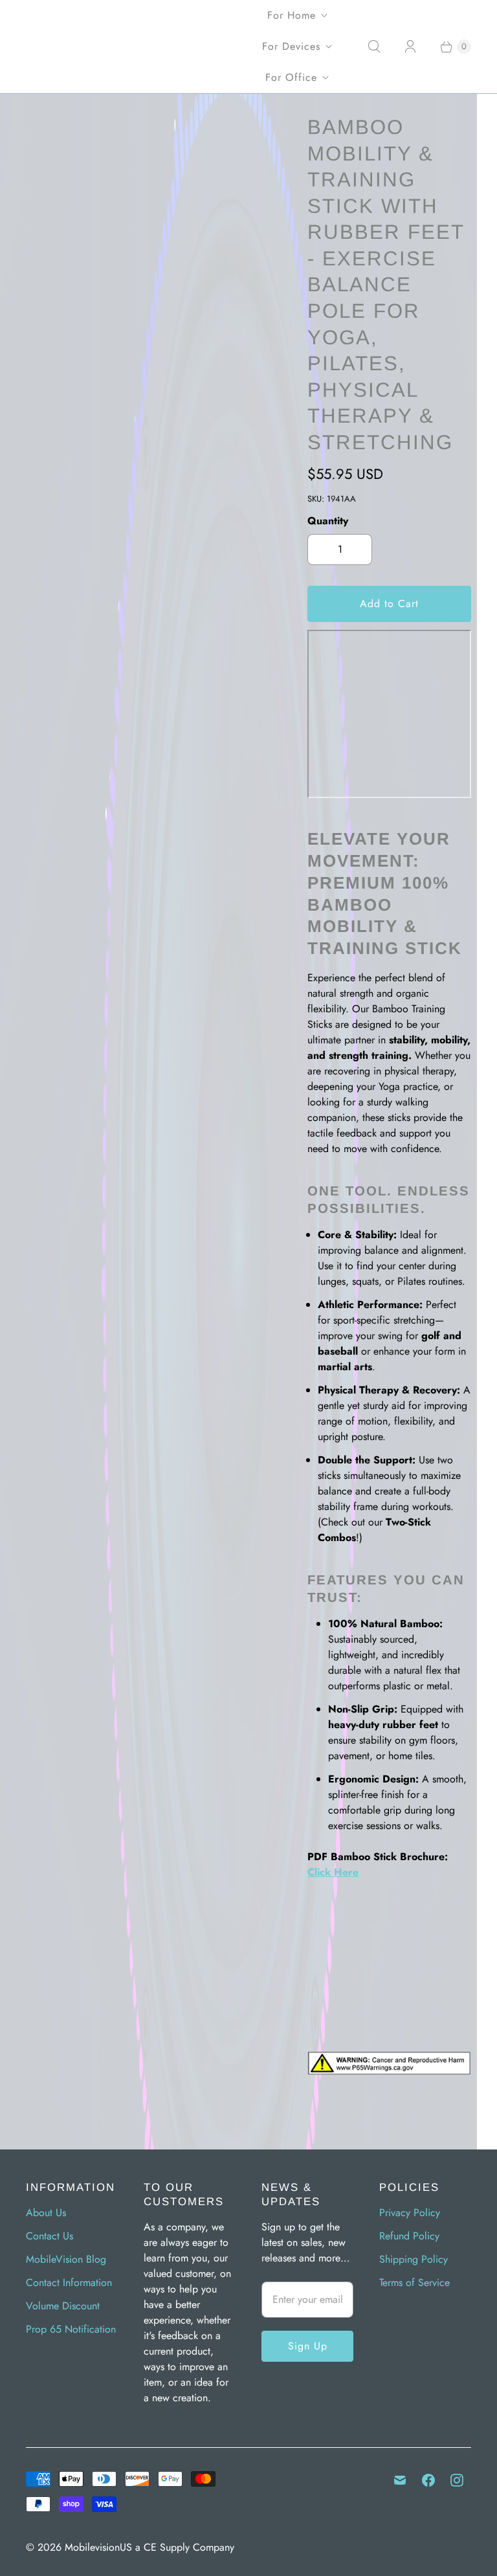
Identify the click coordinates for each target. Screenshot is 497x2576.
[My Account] (410, 47)
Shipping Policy (414, 2259)
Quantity (328, 521)
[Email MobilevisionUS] (400, 2480)
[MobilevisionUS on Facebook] (428, 2480)
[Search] (374, 47)
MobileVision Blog (66, 2259)
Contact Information (69, 2282)
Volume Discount (63, 2306)
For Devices (291, 46)
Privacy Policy (410, 2213)
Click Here (333, 1872)
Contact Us (50, 2236)
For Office (291, 77)
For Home (292, 15)
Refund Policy (409, 2236)
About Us (46, 2213)
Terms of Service (414, 2282)
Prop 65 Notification (71, 2329)
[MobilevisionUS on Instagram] (457, 2480)
